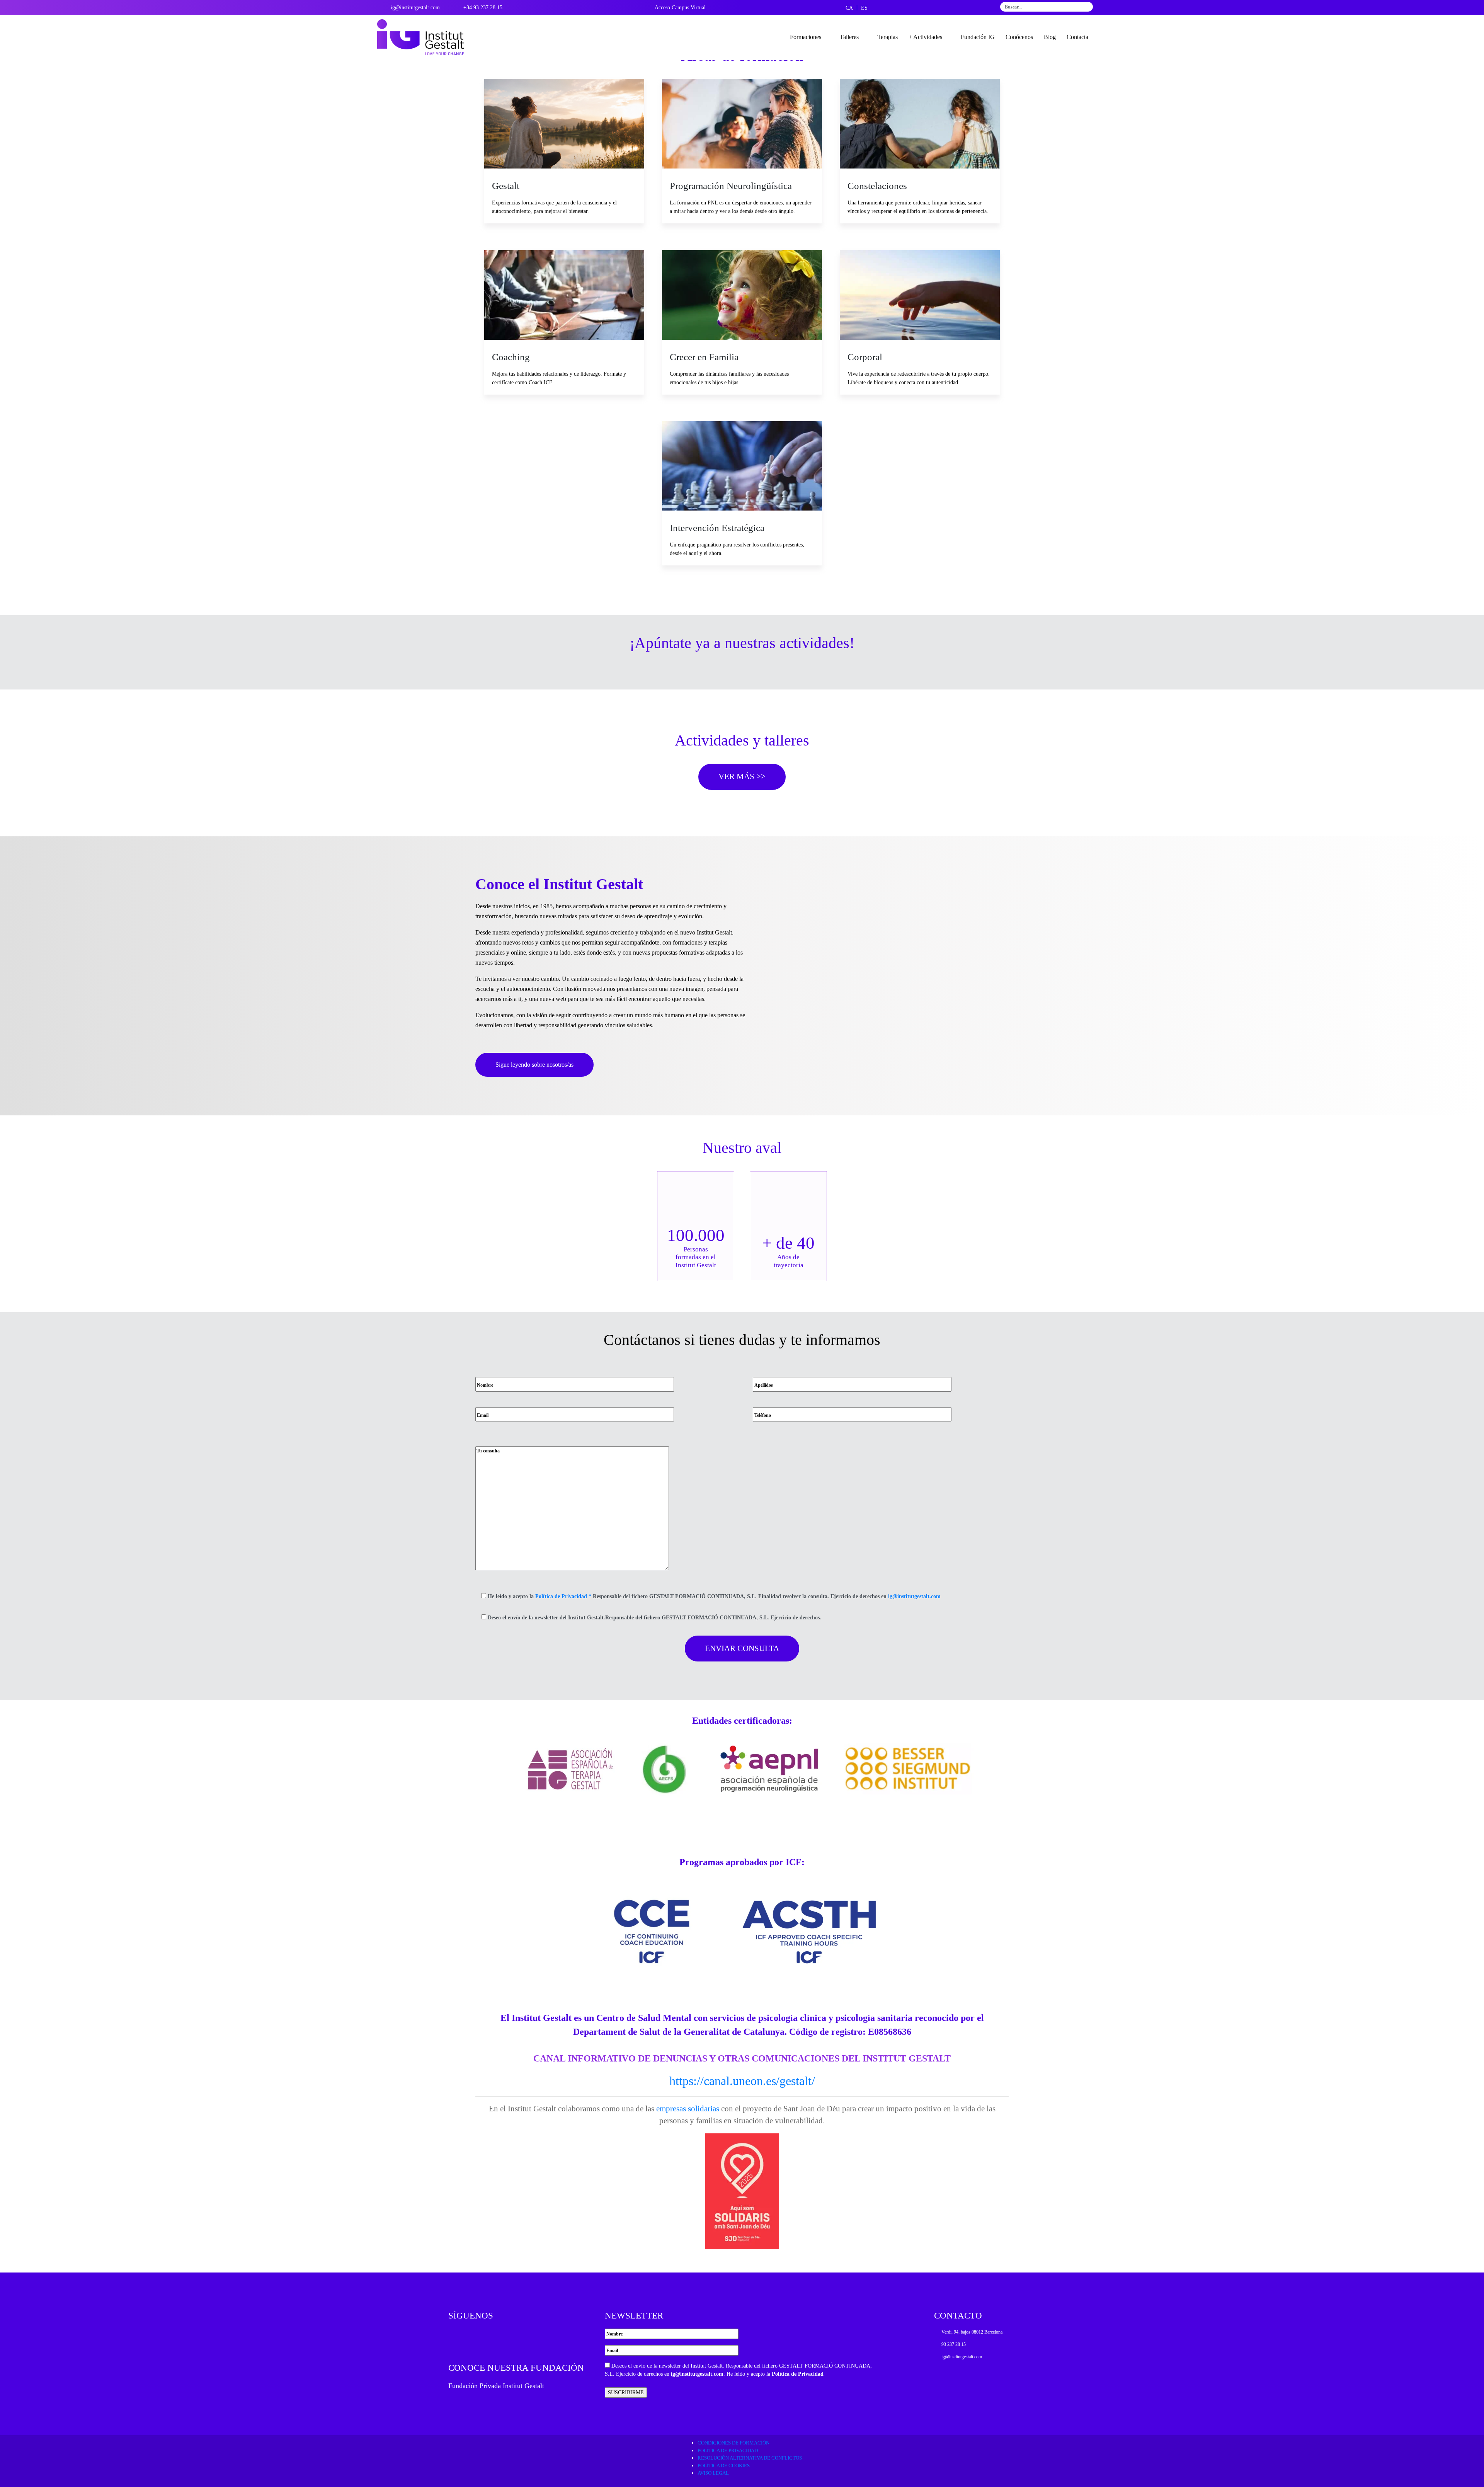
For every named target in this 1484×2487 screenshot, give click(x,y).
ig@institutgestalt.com (914, 1596)
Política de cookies (724, 2466)
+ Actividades (925, 37)
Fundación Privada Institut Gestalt (496, 2386)
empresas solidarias (687, 2109)
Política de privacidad (728, 2450)
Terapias (888, 37)
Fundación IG (978, 37)
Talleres (849, 37)
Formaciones (806, 37)
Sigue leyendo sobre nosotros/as (534, 1065)
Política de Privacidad (798, 2374)
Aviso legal (713, 2473)
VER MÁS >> (742, 776)
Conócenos (1019, 37)
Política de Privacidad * (563, 1596)
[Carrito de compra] (1101, 37)
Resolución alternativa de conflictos (750, 2458)
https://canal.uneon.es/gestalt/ (742, 2081)
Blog (1050, 37)
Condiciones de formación (733, 2443)
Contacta (1077, 37)
